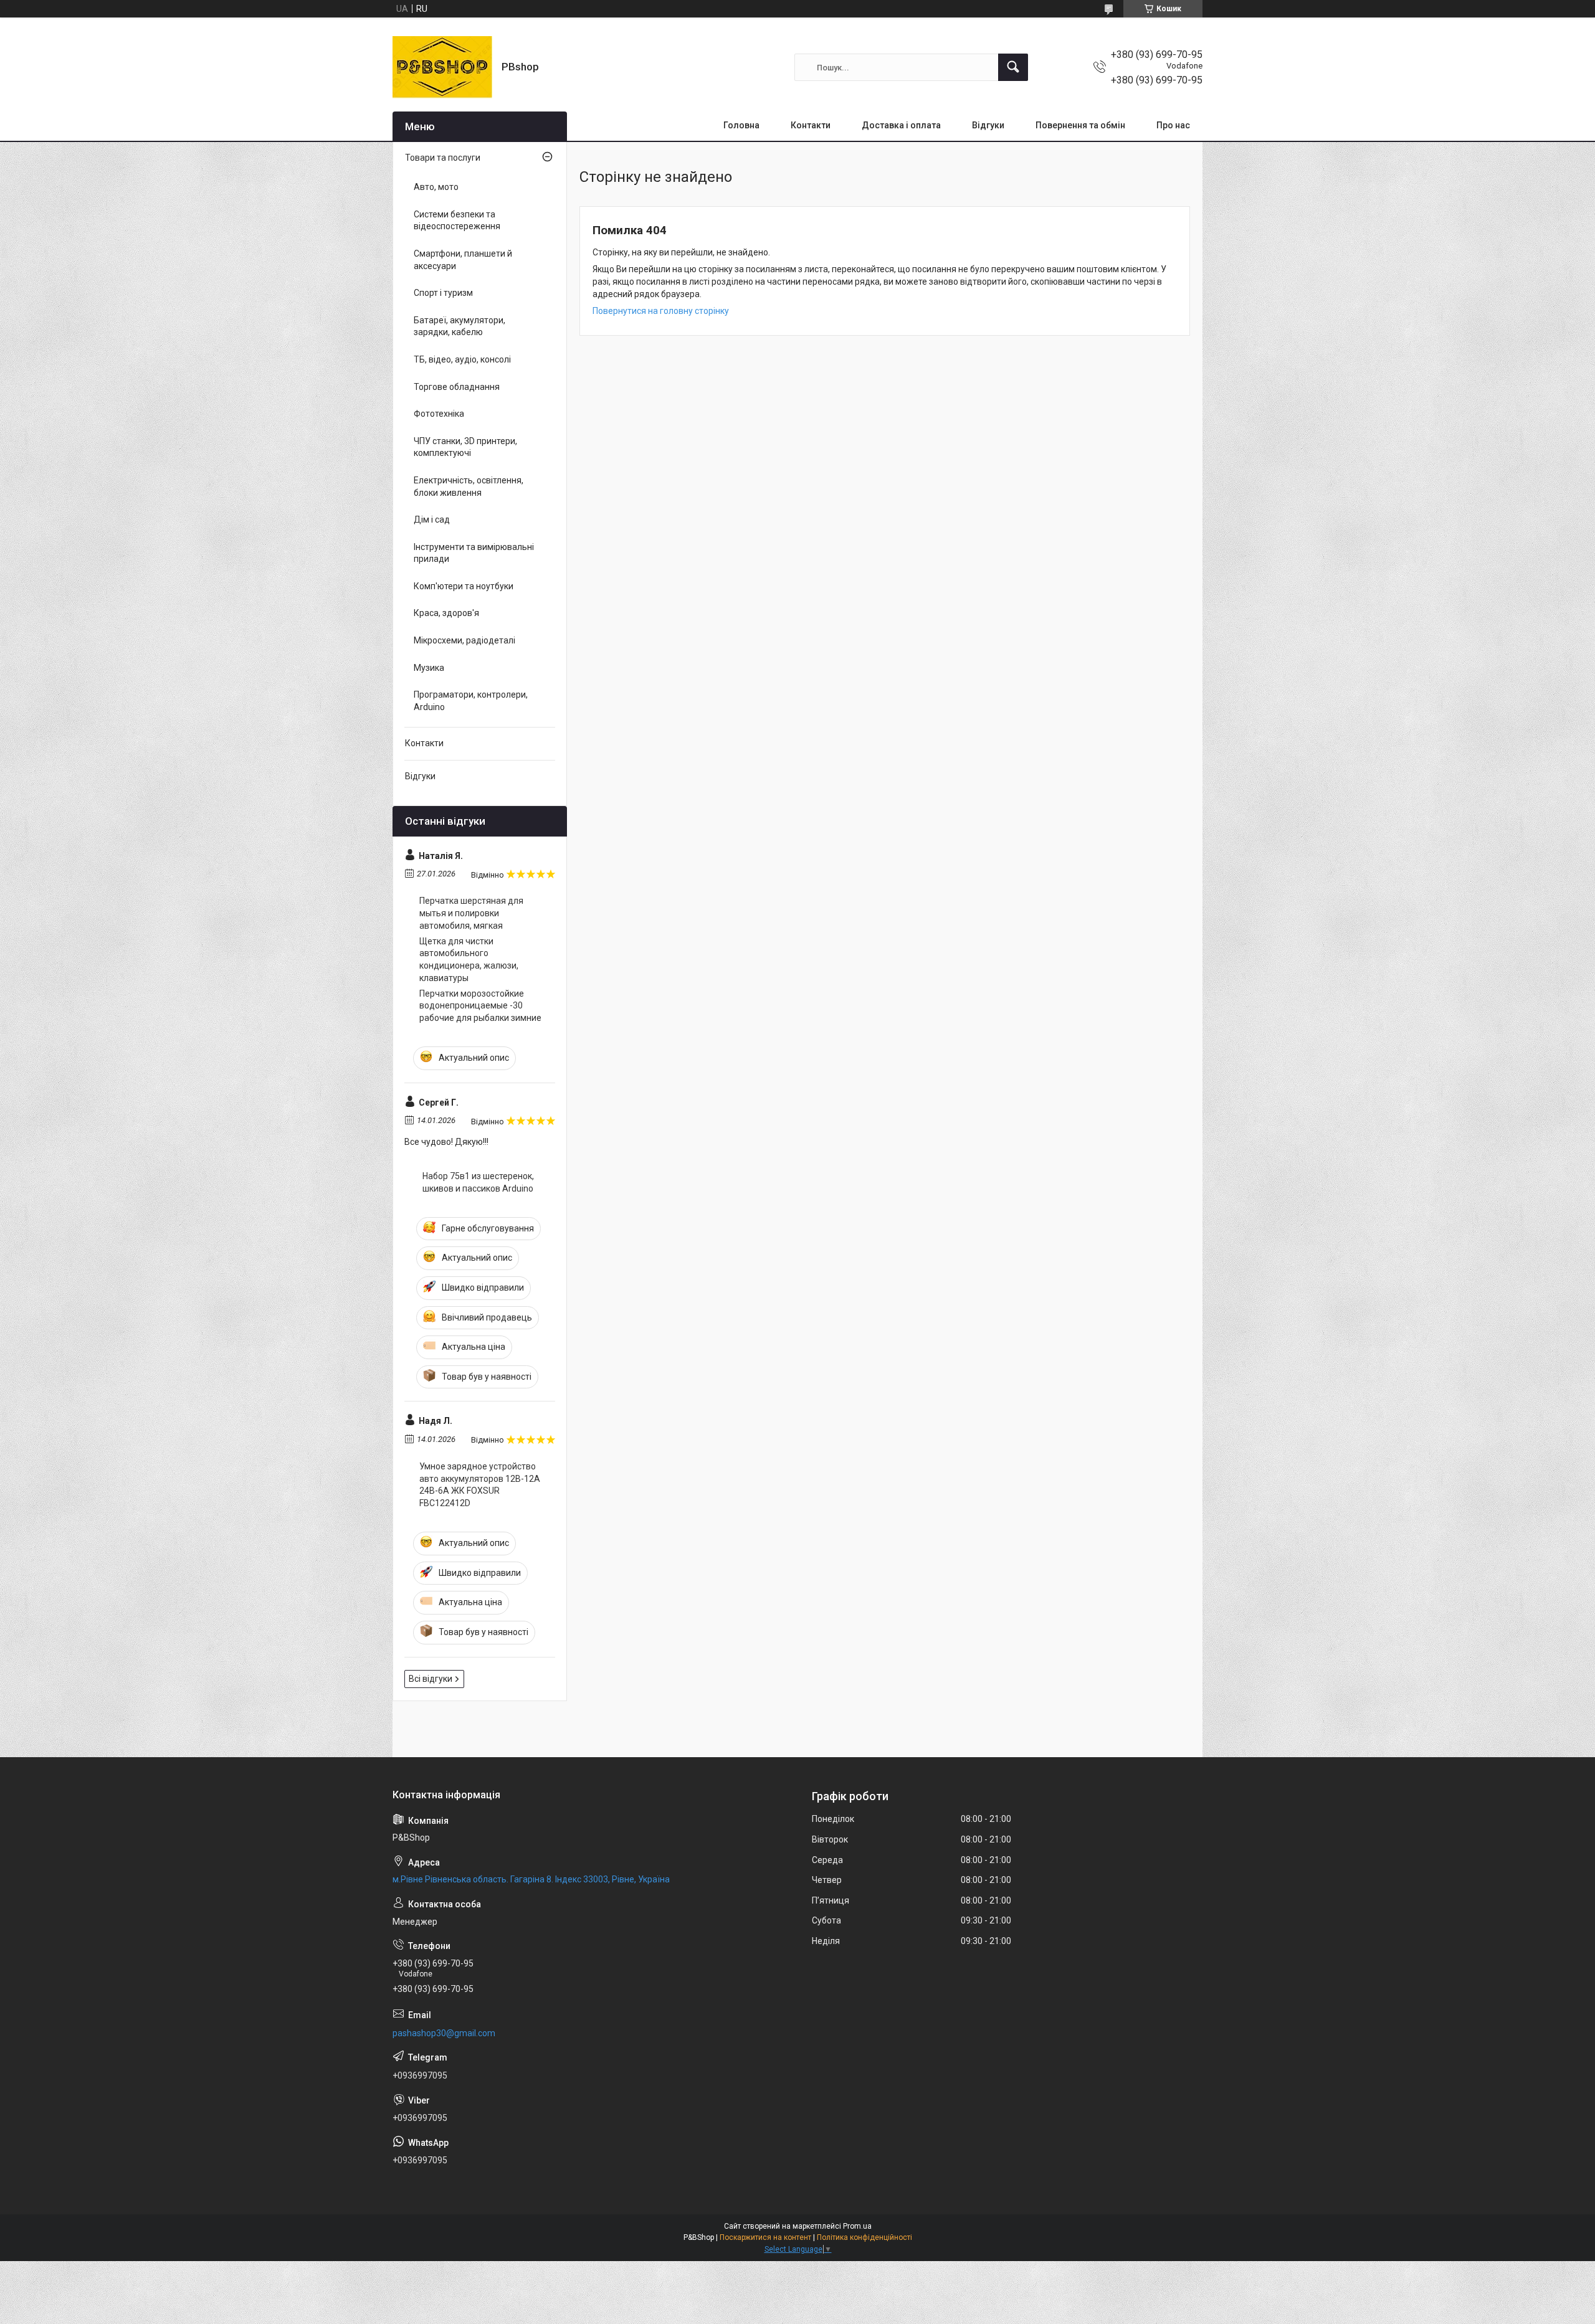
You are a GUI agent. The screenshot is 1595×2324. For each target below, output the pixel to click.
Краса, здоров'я (446, 613)
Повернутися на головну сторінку (661, 311)
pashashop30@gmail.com (444, 2033)
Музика (429, 668)
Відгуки (988, 125)
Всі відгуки (431, 1679)
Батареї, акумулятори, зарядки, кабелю (459, 326)
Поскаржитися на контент (765, 2237)
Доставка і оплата (901, 125)
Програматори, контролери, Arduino (471, 701)
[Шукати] (1013, 67)
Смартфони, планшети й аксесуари (463, 260)
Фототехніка (439, 414)
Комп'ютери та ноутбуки (464, 586)
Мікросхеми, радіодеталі (464, 640)
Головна (741, 125)
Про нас (1173, 125)
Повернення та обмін (1080, 125)
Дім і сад (432, 519)
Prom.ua (857, 2226)
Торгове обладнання (457, 387)
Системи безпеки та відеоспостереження (457, 221)
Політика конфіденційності (864, 2237)
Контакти (811, 125)
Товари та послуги (443, 158)
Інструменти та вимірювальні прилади (474, 553)
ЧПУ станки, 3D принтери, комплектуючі (465, 447)
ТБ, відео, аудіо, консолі (462, 359)
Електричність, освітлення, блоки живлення (469, 486)
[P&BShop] (442, 67)
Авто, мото (436, 187)
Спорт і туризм (443, 293)
